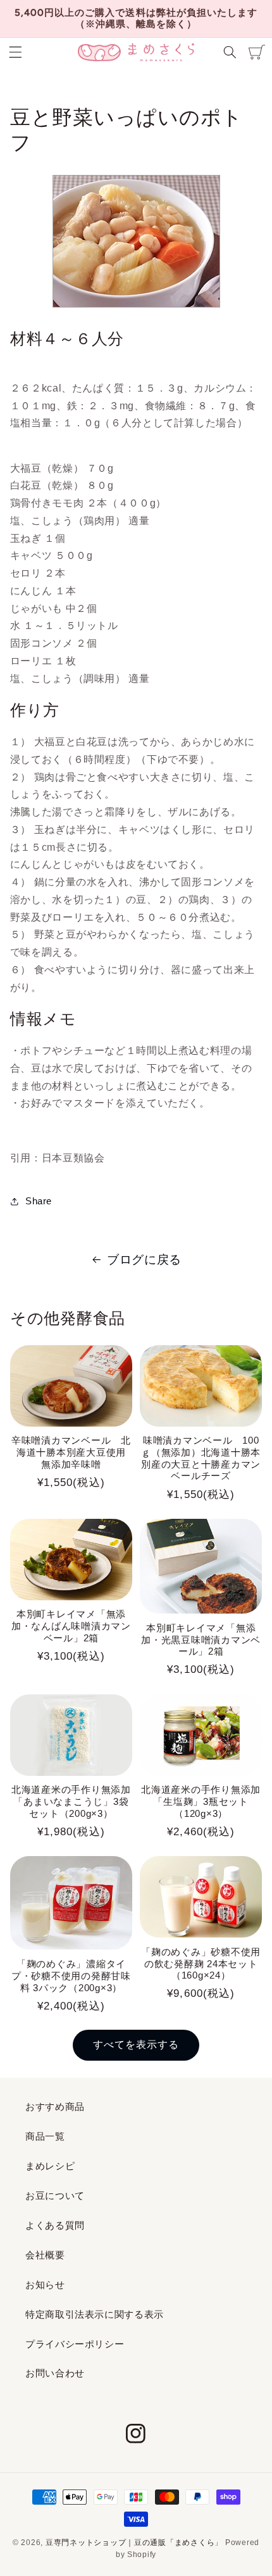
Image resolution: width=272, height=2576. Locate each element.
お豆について (55, 2196)
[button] (15, 52)
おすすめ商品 (55, 2107)
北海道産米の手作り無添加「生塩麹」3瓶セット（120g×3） (201, 1801)
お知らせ (45, 2285)
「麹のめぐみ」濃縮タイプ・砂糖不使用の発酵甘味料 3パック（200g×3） (71, 1976)
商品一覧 (45, 2136)
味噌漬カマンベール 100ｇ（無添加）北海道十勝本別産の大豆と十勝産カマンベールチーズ (201, 1458)
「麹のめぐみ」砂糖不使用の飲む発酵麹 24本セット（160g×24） (201, 1964)
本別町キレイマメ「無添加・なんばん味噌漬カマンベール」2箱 (71, 1626)
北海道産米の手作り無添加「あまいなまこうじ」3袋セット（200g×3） (71, 1801)
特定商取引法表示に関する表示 (95, 2315)
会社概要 (45, 2255)
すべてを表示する (136, 2045)
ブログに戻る (144, 1260)
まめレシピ (50, 2166)
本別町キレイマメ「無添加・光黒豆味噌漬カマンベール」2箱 (201, 1640)
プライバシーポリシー (75, 2344)
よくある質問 (55, 2226)
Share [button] (39, 1201)
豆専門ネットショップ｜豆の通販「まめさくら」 (134, 2543)
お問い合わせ (55, 2373)
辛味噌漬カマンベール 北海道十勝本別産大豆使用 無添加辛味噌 (72, 1452)
